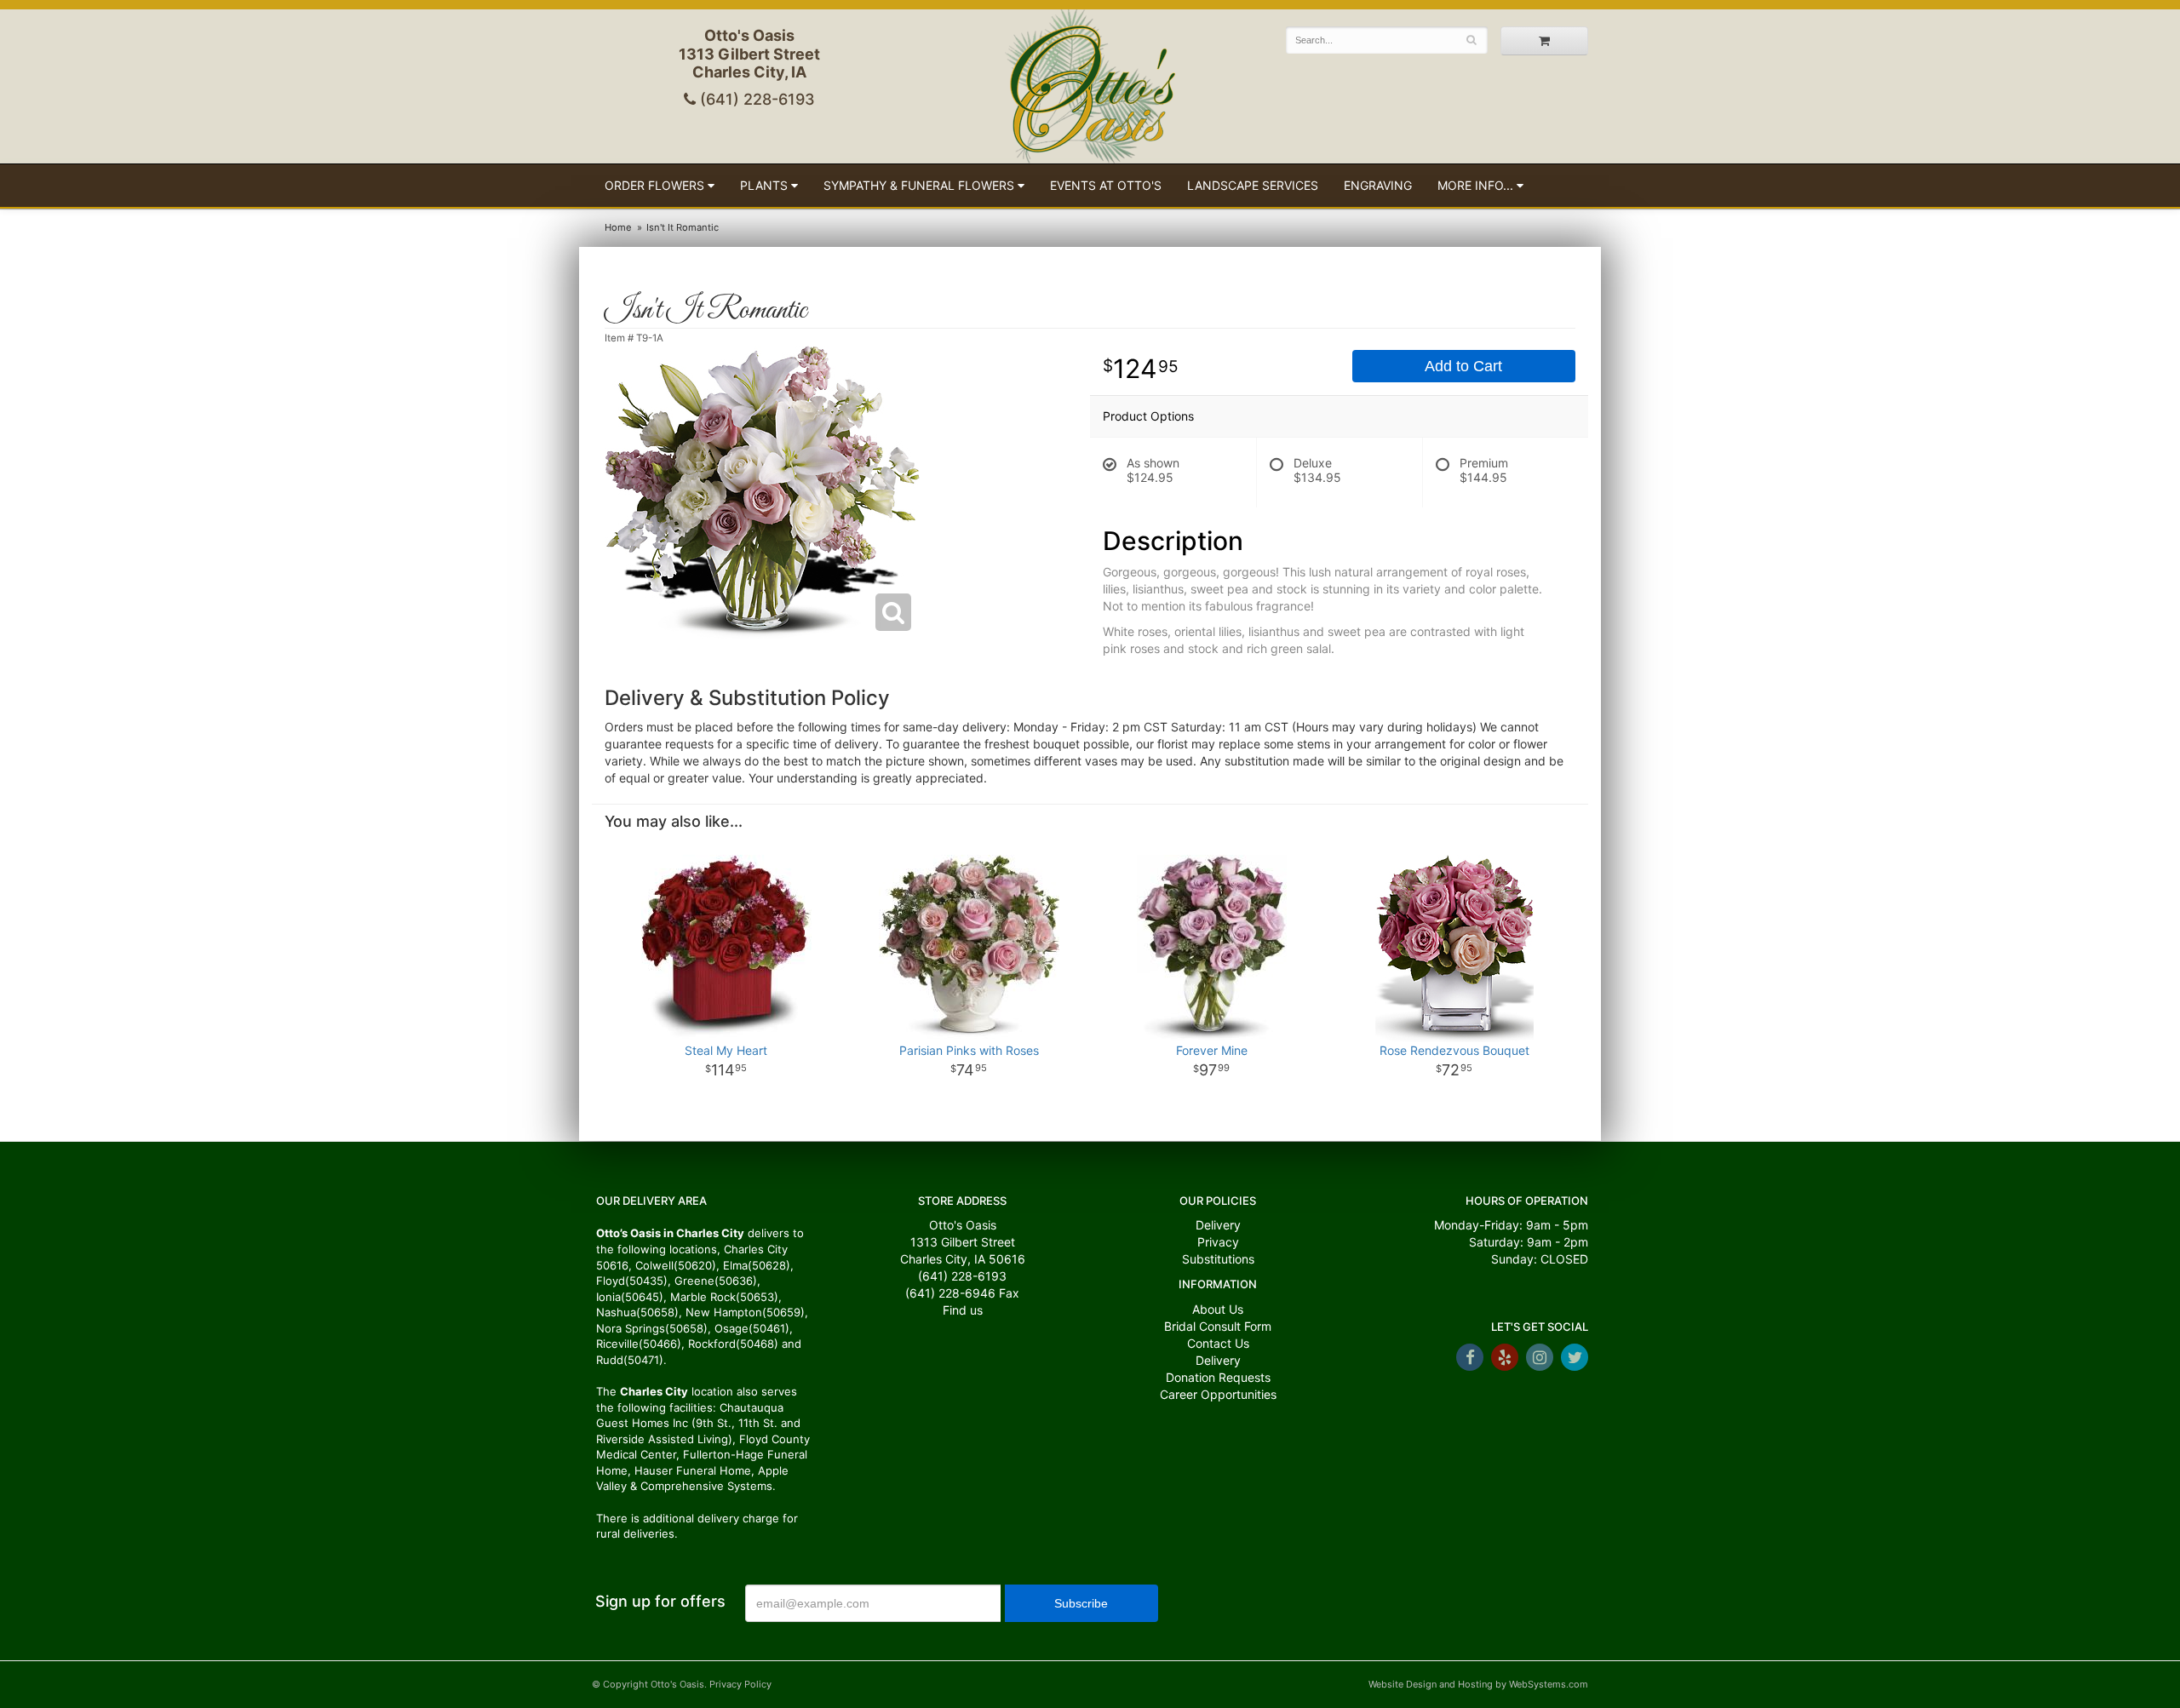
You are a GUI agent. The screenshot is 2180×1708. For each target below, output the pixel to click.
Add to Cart (1463, 366)
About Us (1218, 1309)
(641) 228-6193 (755, 99)
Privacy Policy (740, 1684)
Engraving (1378, 185)
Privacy (1218, 1242)
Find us (963, 1310)
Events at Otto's (1106, 185)
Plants (764, 185)
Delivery (1218, 1225)
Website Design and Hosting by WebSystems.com (1478, 1684)
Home (618, 227)
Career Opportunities (1218, 1394)
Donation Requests (1218, 1377)
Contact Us (1218, 1343)
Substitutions (1218, 1259)
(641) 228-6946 (950, 1293)
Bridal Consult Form (1218, 1326)
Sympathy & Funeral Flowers (919, 185)
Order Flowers (654, 185)
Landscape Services (1253, 185)
